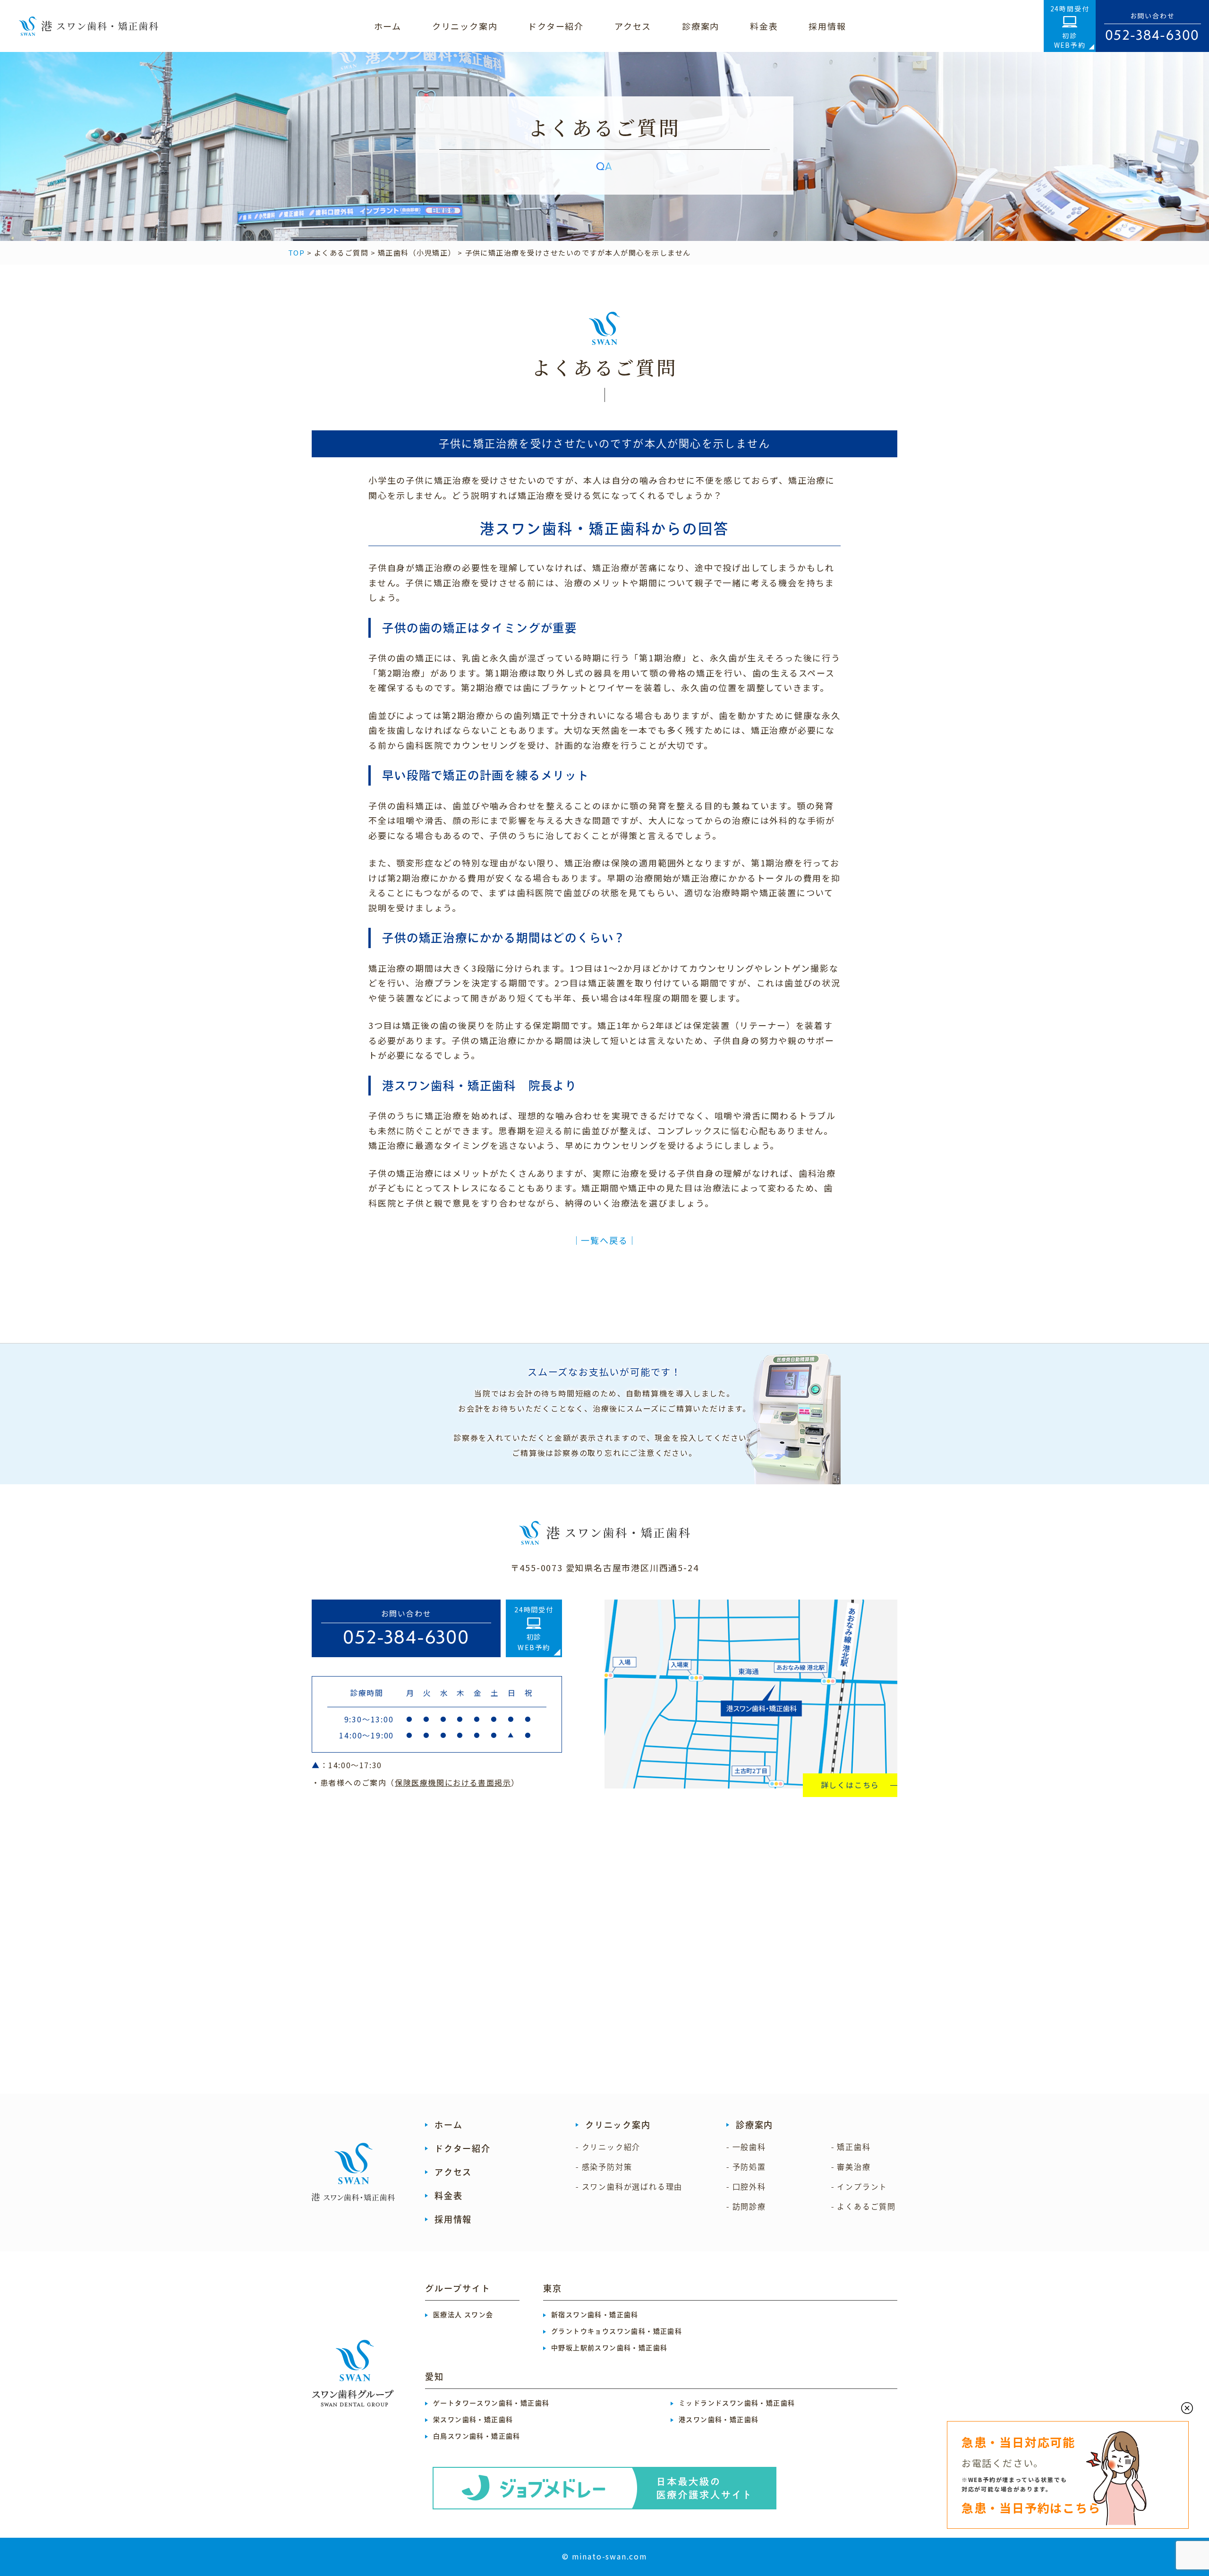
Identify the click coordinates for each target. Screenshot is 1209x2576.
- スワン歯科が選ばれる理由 (629, 2187)
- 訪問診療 (746, 2207)
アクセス (453, 2172)
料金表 (448, 2196)
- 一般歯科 (746, 2147)
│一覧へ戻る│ (605, 1240)
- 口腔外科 (746, 2187)
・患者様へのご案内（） (416, 1782)
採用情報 (453, 2219)
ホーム (448, 2125)
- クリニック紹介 (608, 2147)
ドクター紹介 (463, 2148)
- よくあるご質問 (864, 2207)
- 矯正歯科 (851, 2147)
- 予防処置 (746, 2167)
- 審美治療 (851, 2167)
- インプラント (859, 2187)
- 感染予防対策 (604, 2167)
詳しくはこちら (850, 1785)
